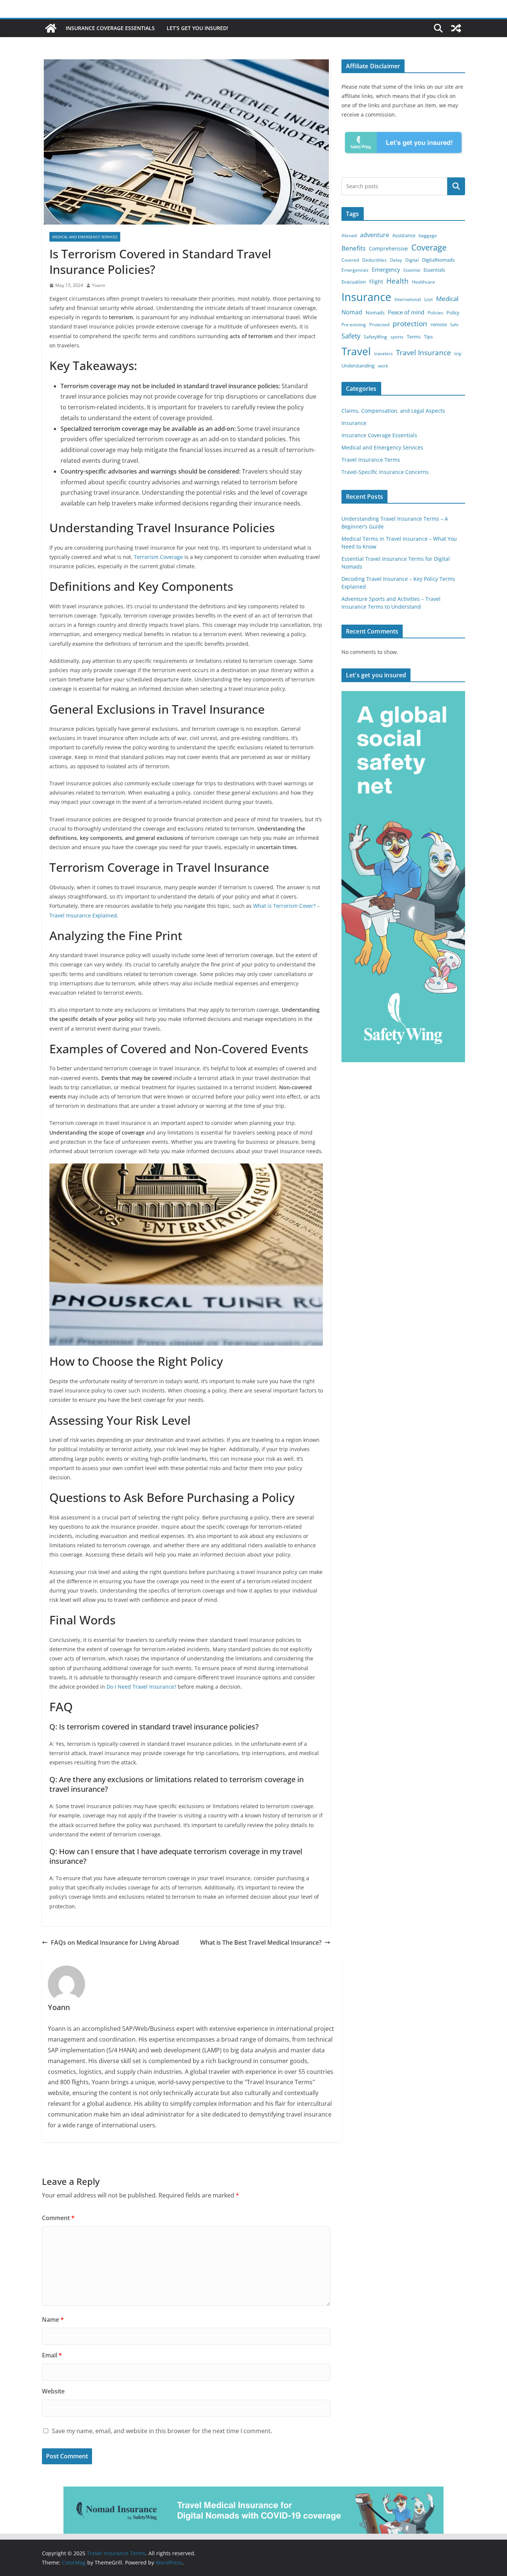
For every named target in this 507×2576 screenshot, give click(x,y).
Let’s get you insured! (197, 28)
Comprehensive (388, 248)
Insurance (366, 297)
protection (410, 324)
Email (52, 2355)
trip (458, 353)
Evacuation (354, 282)
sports (397, 337)
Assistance (404, 235)
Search (456, 186)
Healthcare (423, 282)
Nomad (352, 312)
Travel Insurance (423, 353)
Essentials (434, 270)
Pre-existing (354, 325)
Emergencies (355, 270)
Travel (356, 351)
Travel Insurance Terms (371, 460)
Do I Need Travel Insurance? (141, 1687)
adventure (374, 235)
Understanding (358, 366)
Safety (351, 336)
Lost (429, 299)
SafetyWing (375, 337)
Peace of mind (406, 312)
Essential (412, 270)
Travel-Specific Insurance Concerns (385, 472)
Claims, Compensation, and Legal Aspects (393, 411)
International (408, 299)
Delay (396, 260)
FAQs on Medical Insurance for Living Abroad (115, 1942)
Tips (428, 337)
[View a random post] (456, 28)
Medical (447, 299)
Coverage (429, 247)
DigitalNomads (438, 260)
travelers (383, 353)
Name (53, 2320)
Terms (414, 337)
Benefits (354, 248)
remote (439, 324)
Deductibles (374, 260)
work (383, 366)
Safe (454, 325)
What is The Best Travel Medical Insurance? (261, 1942)
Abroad (349, 235)
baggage (428, 235)
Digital (412, 260)
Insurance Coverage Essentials (110, 28)
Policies (435, 313)
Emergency (386, 269)
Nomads (375, 312)
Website (53, 2391)
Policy (453, 312)
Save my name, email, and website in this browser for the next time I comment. (162, 2431)
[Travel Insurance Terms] (51, 28)
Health (398, 281)
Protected (379, 325)
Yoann (99, 285)
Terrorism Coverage (158, 557)
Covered (350, 260)
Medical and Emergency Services (85, 237)
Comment (58, 2218)
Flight (376, 282)
